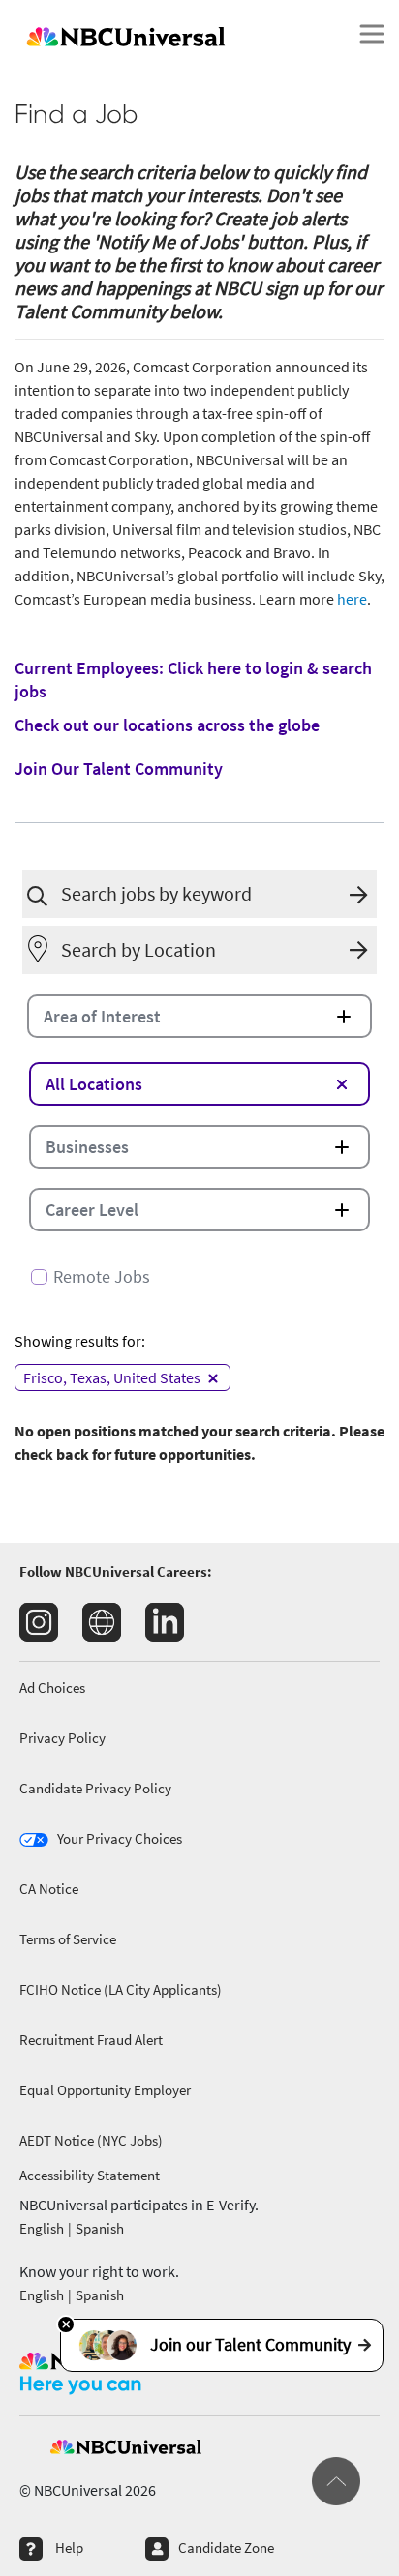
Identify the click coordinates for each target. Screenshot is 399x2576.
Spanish (100, 2228)
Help (69, 2547)
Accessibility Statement (90, 2175)
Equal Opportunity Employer (105, 2090)
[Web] (102, 1622)
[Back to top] (336, 2481)
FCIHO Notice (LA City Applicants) (121, 1989)
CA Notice (49, 1889)
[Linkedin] (165, 1622)
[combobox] (200, 894)
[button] (363, 894)
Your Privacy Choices (120, 1838)
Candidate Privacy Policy (95, 1788)
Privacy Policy (62, 1738)
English (42, 2228)
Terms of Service (68, 1939)
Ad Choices (52, 1688)
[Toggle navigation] (372, 34)
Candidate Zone (226, 2547)
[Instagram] (39, 1622)
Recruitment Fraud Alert (91, 2040)
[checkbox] (199, 1269)
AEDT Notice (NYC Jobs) (91, 2140)
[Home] (172, 34)
